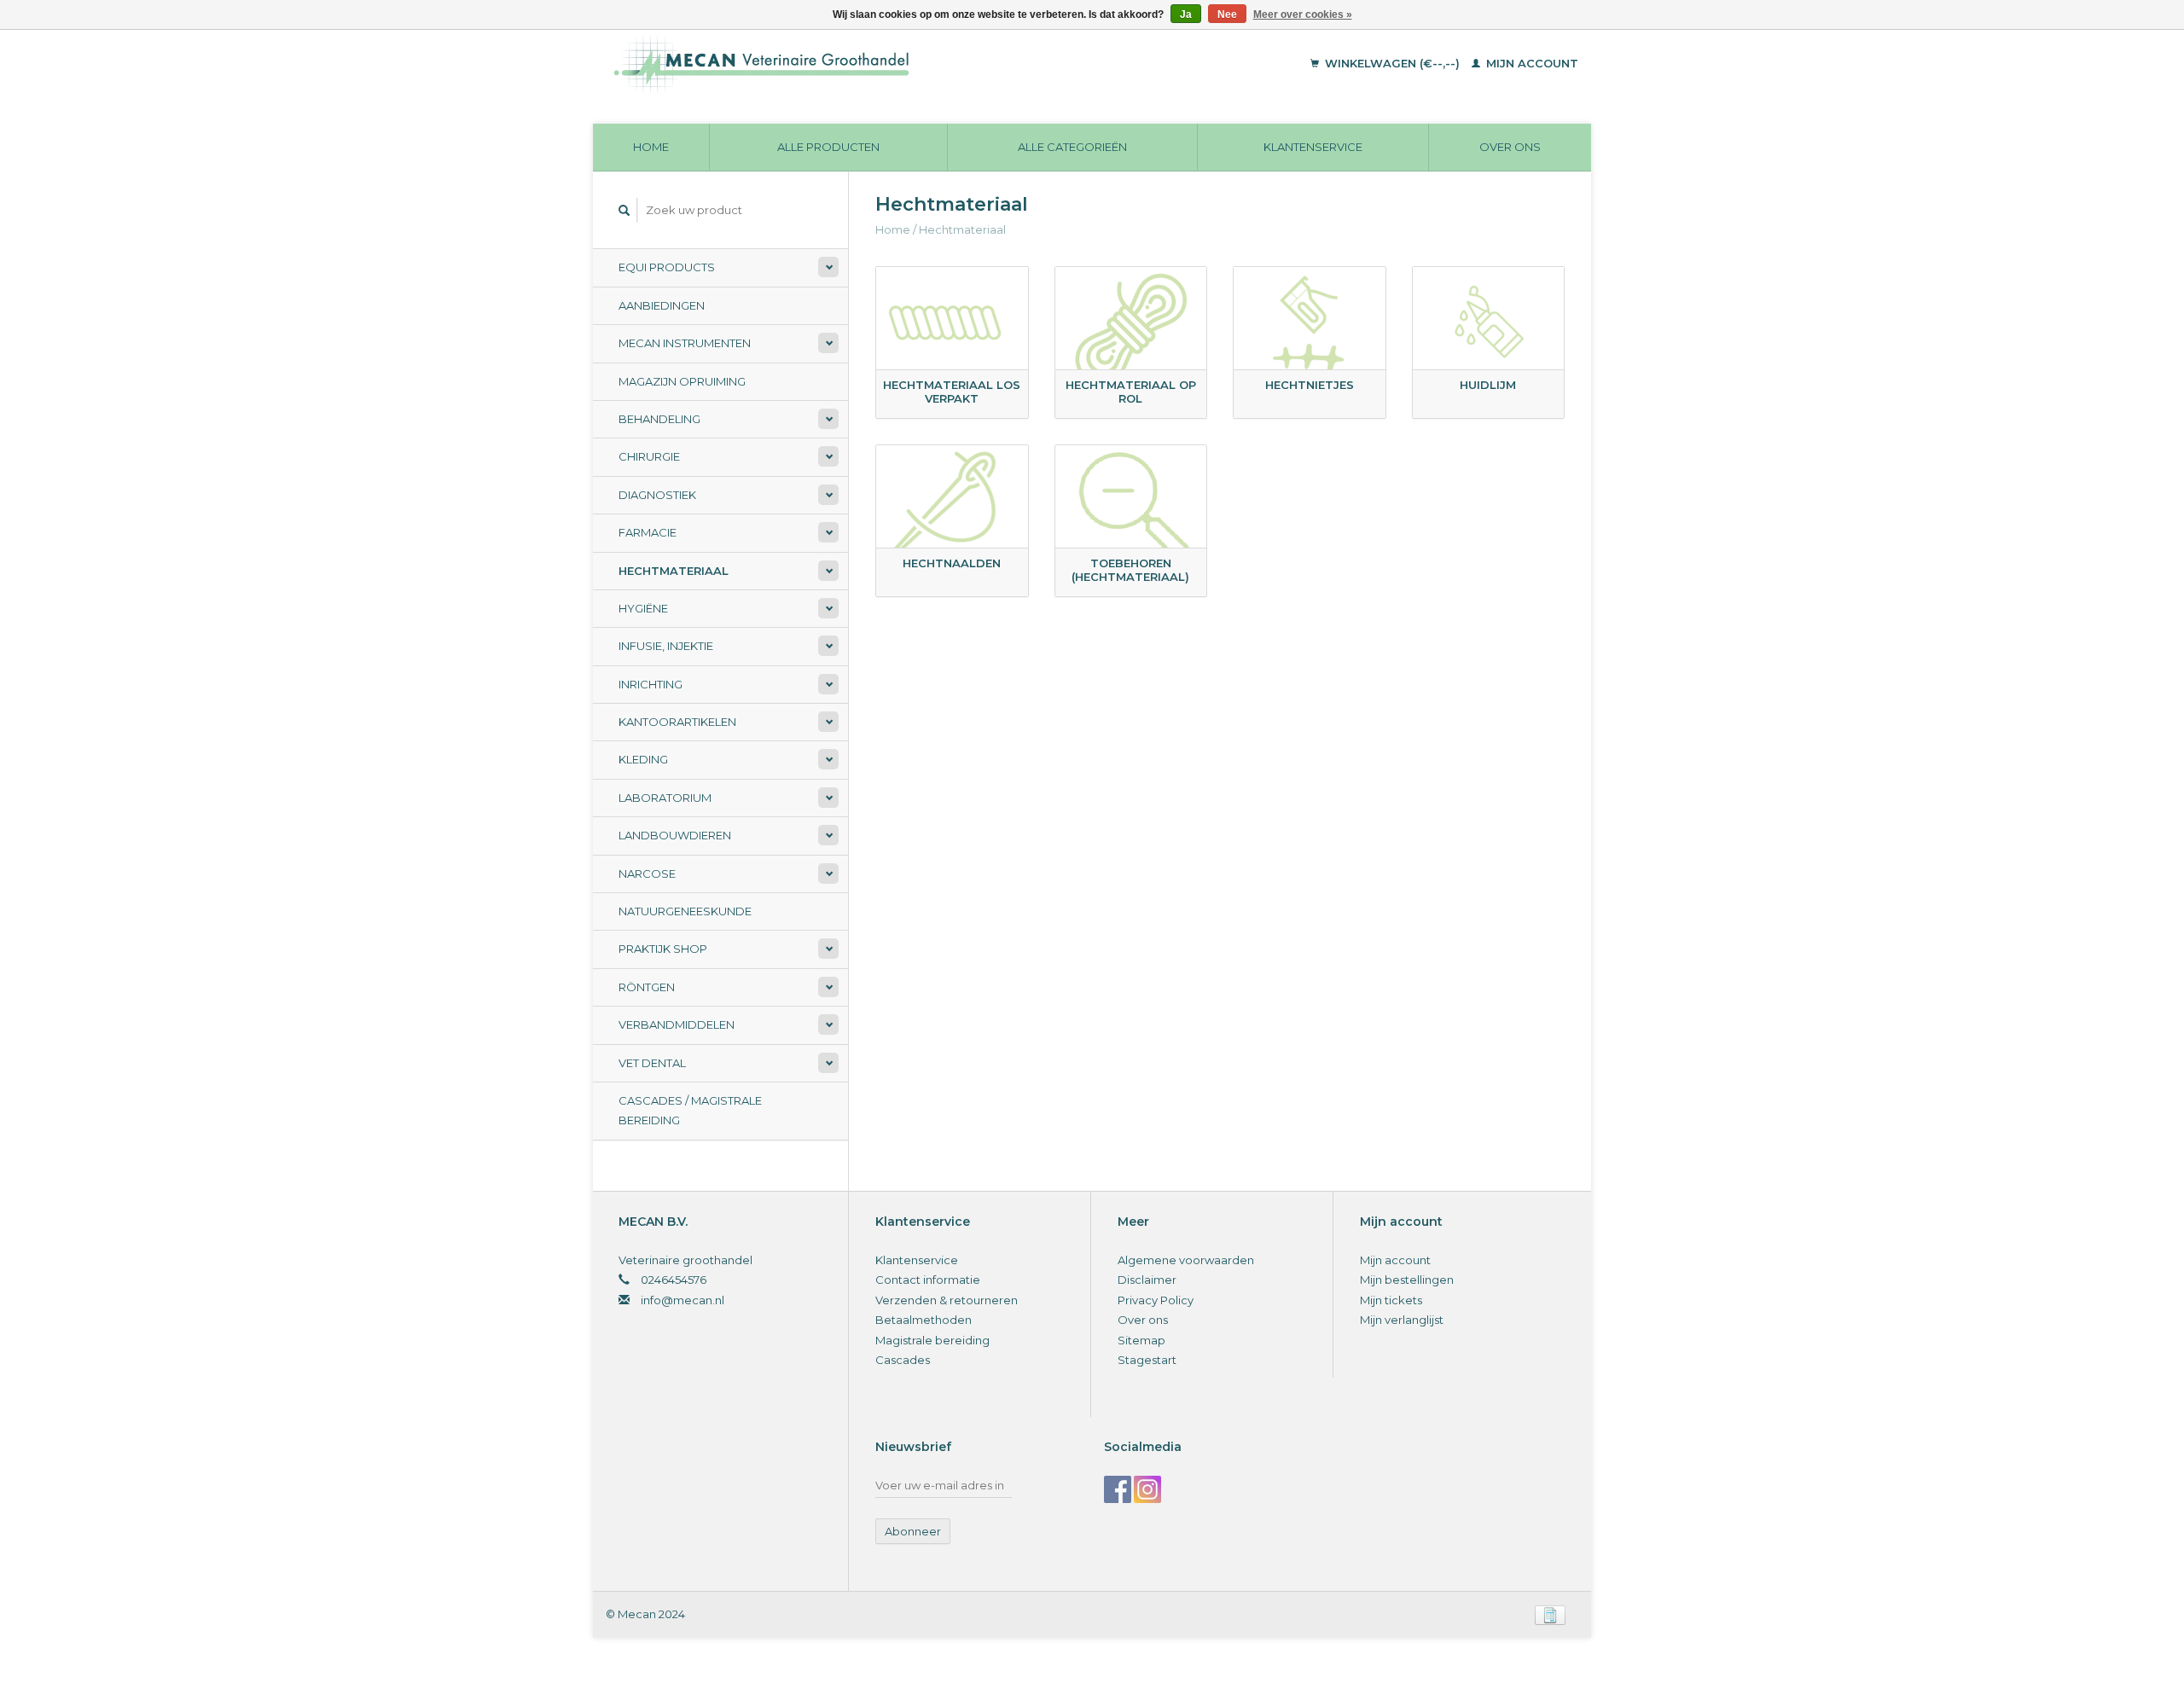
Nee (1227, 15)
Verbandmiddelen (677, 1024)
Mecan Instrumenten (685, 343)
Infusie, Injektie (666, 646)
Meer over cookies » (1303, 15)
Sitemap (1141, 1340)
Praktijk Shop (663, 949)
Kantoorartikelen (677, 722)
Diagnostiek (657, 495)
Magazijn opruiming (682, 381)
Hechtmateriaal (674, 571)
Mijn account (1531, 63)
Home (651, 147)
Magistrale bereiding (932, 1340)
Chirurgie (649, 456)
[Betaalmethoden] (1550, 1614)
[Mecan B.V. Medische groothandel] (878, 64)
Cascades (903, 1360)
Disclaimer (1147, 1280)
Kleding (643, 759)
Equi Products (667, 267)
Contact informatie (928, 1280)
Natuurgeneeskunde (685, 911)
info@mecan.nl (682, 1300)
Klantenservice (1313, 147)
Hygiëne (643, 608)
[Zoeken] (624, 210)
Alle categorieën (1072, 147)
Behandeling (659, 419)
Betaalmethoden (924, 1320)
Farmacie (648, 532)
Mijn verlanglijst (1402, 1320)
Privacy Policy (1156, 1300)
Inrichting (651, 684)
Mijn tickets (1391, 1300)
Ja (1186, 15)
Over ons (1510, 147)
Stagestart (1147, 1360)
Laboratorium (665, 798)
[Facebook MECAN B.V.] (1118, 1489)
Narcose (647, 874)
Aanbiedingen (662, 305)
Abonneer (913, 1531)
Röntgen (647, 987)
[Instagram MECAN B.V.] (1147, 1489)
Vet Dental (652, 1063)
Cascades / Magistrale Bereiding (690, 1110)
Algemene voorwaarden (1186, 1260)
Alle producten (828, 147)
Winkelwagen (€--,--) (1392, 63)
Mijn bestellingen (1407, 1280)
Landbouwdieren (675, 835)
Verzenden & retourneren (947, 1300)
